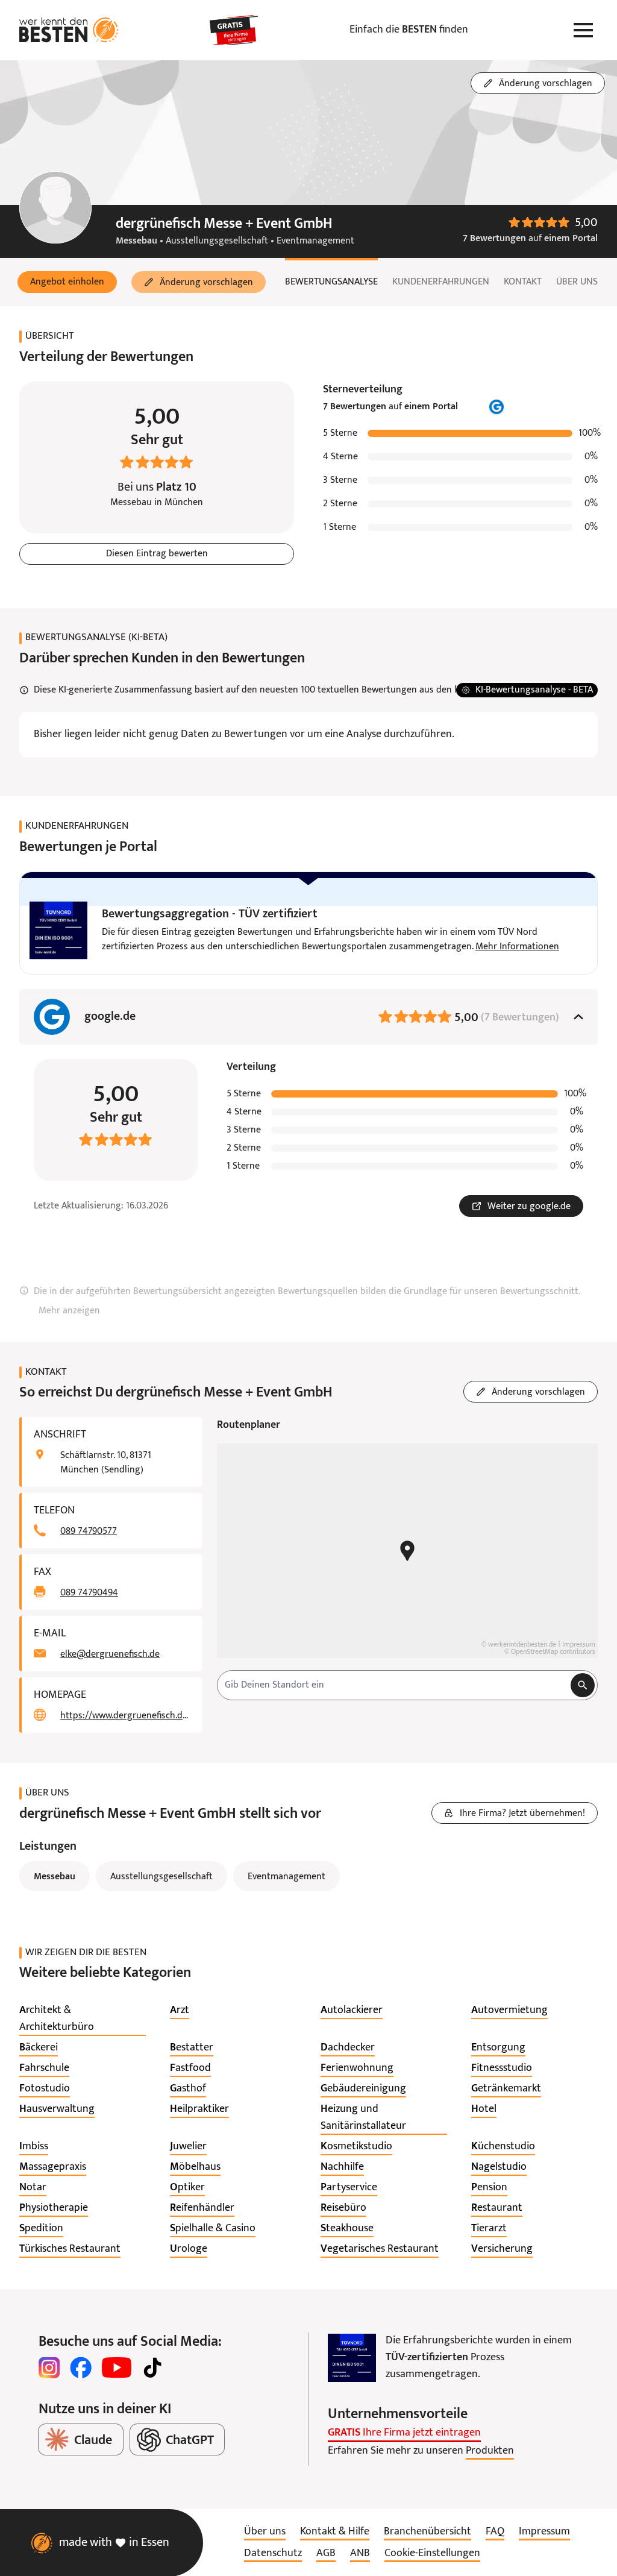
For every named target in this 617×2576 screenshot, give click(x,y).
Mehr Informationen (517, 947)
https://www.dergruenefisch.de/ (124, 1716)
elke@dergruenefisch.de (110, 1654)
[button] (67, 282)
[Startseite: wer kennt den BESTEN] (69, 30)
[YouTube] (117, 2367)
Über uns (577, 282)
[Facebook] (81, 2367)
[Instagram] (49, 2367)
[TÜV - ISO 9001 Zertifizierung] (352, 2358)
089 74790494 (89, 1593)
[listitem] (83, 2019)
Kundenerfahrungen (441, 282)
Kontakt (523, 282)
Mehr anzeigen (69, 1311)
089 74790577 (89, 1531)
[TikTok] (152, 2367)
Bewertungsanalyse (331, 282)
